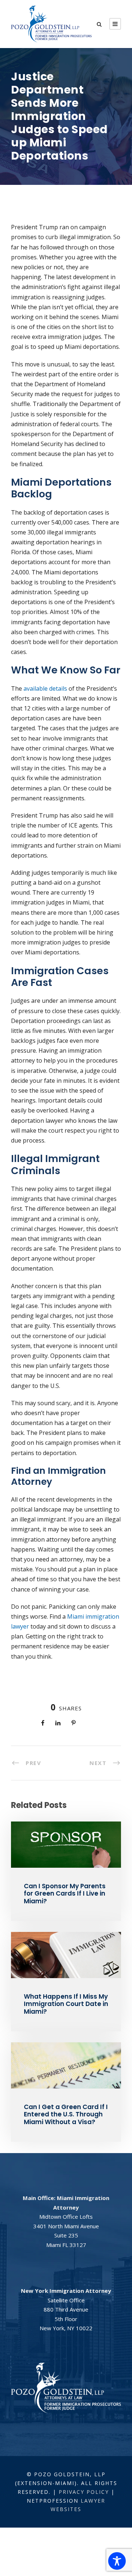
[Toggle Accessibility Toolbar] (117, 2561)
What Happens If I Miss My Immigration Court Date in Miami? (66, 2004)
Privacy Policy (84, 2492)
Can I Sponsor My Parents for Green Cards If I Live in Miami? (65, 1894)
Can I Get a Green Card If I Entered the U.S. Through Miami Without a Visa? (66, 2114)
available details (45, 688)
